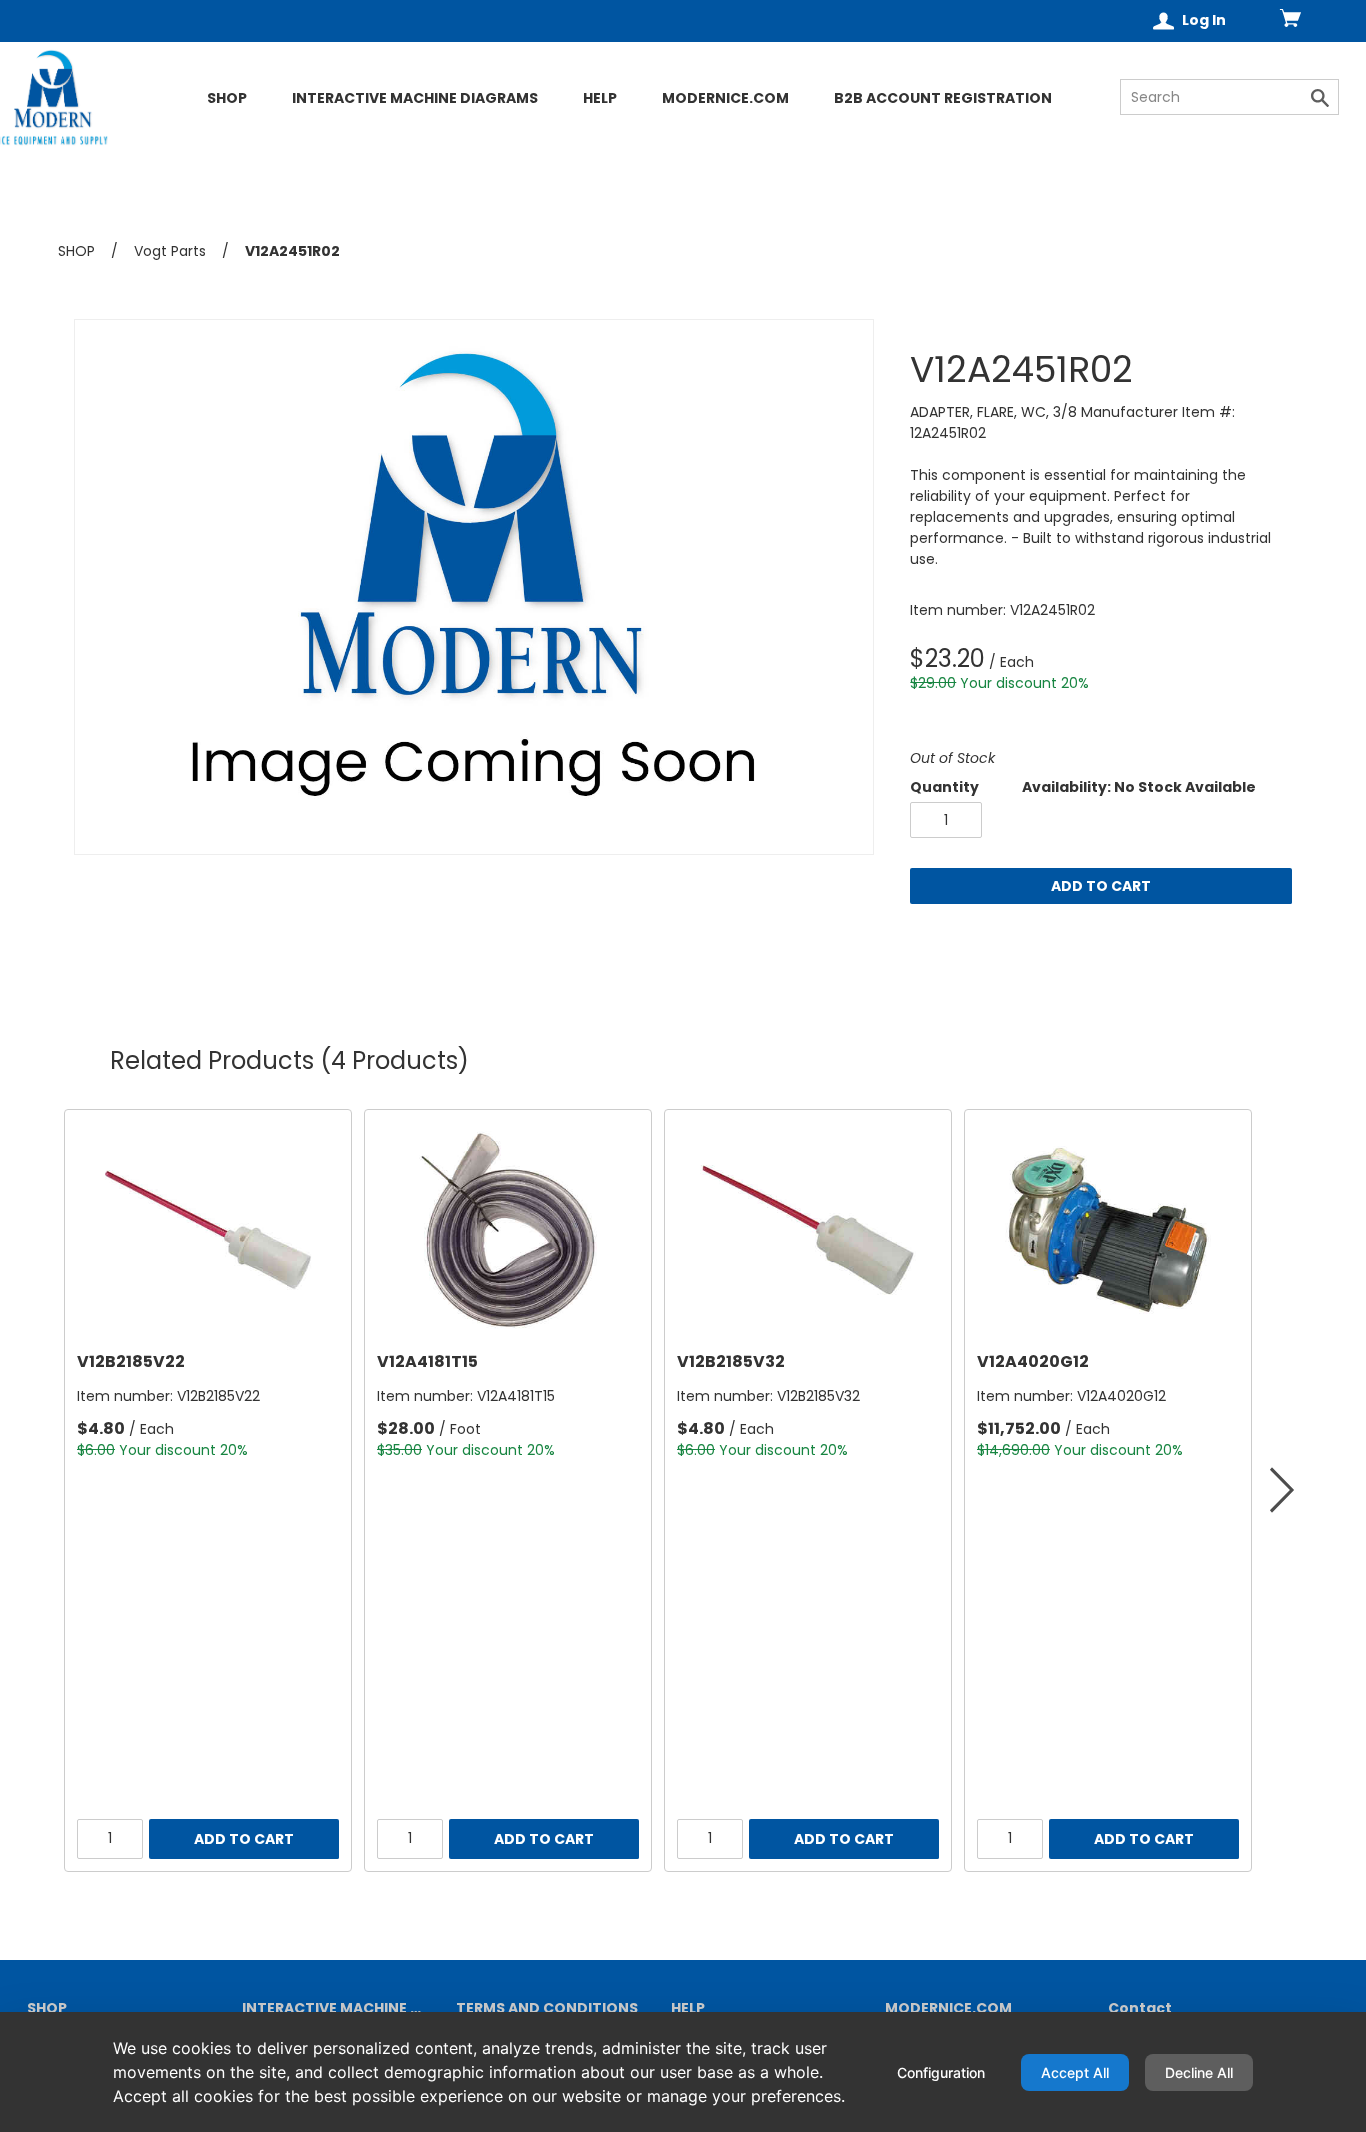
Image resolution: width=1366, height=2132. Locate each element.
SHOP (76, 251)
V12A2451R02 (292, 251)
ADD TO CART (1101, 886)
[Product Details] (126, 133)
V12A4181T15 (427, 1361)
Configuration (941, 2072)
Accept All (1075, 2072)
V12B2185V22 (131, 1361)
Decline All (1199, 2072)
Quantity (944, 787)
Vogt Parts (170, 251)
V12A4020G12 (1033, 1361)
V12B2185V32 (731, 1361)
